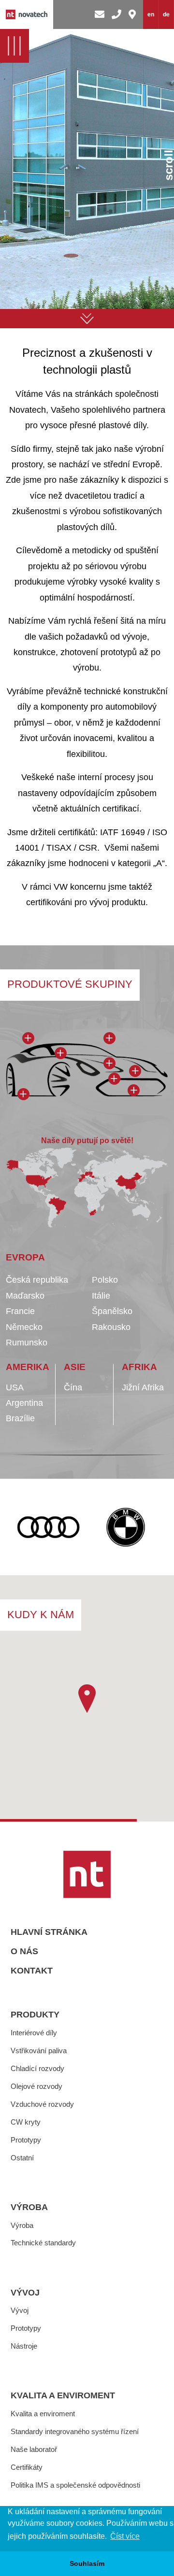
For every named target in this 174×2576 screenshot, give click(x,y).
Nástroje (24, 2346)
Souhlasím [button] (87, 2563)
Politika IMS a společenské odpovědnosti (75, 2485)
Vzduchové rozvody (42, 2104)
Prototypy (26, 2140)
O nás (24, 1951)
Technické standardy (43, 2243)
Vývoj (25, 2293)
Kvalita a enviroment (63, 2395)
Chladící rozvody (37, 2068)
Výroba (29, 2207)
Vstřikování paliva (39, 2051)
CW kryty (26, 2122)
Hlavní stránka (49, 1932)
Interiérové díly (34, 2033)
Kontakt (32, 1971)
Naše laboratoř (34, 2449)
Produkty (35, 2015)
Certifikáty (27, 2467)
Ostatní (22, 2158)
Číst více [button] (125, 2536)
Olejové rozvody (36, 2086)
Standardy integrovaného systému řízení (75, 2431)
